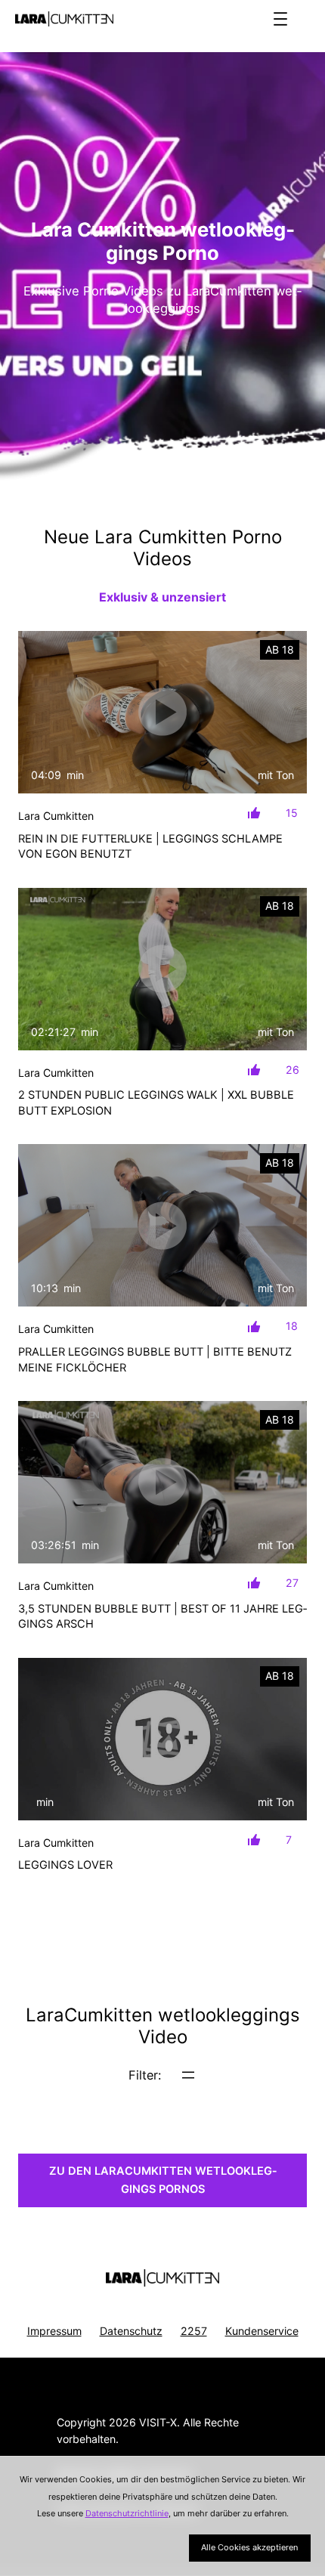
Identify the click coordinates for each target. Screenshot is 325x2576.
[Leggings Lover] (162, 1739)
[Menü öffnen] (280, 19)
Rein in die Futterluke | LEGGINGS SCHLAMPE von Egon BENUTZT (150, 846)
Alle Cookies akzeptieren (249, 2547)
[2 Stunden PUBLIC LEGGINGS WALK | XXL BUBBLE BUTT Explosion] (162, 969)
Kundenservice (262, 2331)
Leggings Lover (65, 1865)
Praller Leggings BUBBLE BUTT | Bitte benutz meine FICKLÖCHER (155, 1359)
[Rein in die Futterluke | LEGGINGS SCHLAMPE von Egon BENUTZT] (162, 712)
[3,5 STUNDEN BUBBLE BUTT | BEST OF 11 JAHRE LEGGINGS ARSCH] (162, 1482)
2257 (194, 2331)
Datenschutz (131, 2331)
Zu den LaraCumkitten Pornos (163, 2180)
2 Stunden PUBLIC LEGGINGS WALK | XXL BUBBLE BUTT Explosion (156, 1102)
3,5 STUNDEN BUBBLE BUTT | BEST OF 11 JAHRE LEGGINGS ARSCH (162, 1616)
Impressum (54, 2331)
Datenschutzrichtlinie (127, 2513)
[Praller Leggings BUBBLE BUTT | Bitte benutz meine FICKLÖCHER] (162, 1225)
